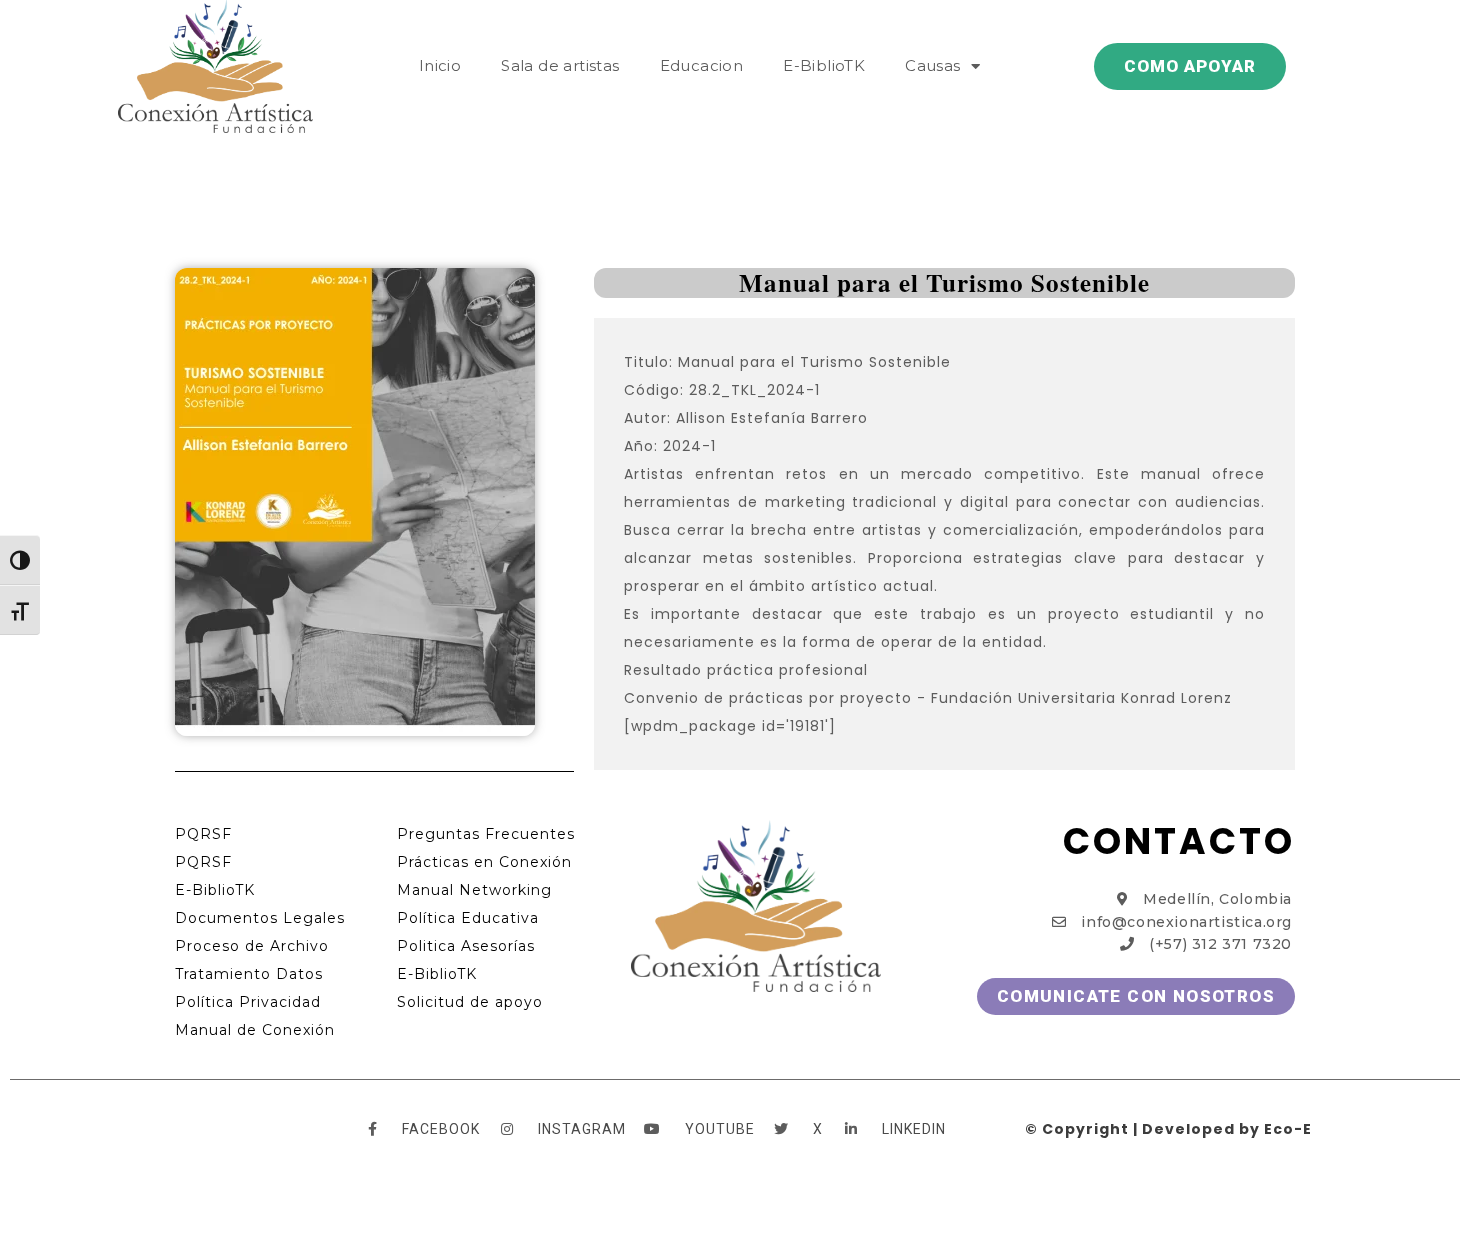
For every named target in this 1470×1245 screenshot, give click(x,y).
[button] (1190, 66)
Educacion (702, 65)
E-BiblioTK (824, 65)
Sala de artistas (560, 65)
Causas (932, 65)
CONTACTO (1179, 841)
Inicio (440, 65)
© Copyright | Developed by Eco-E (1168, 1129)
